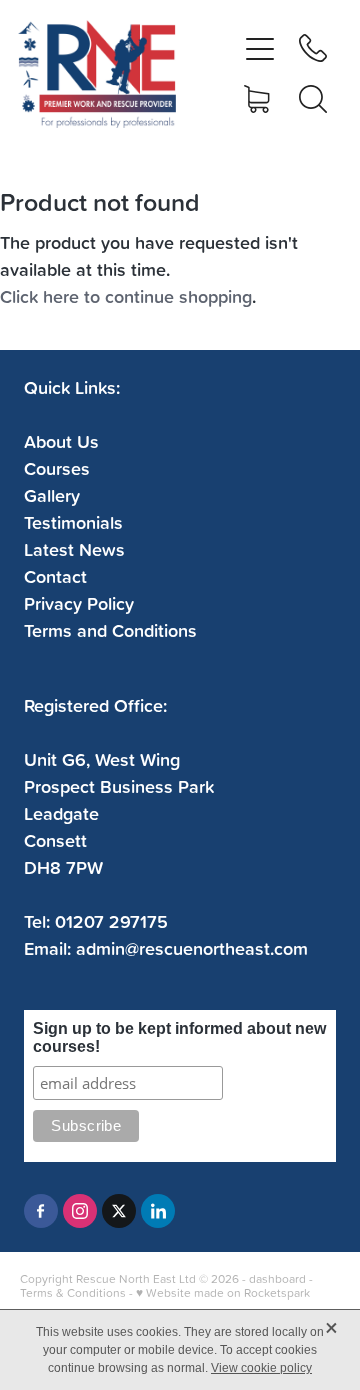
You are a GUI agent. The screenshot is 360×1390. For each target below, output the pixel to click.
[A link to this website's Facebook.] (41, 1211)
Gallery (52, 495)
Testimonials (73, 522)
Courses (57, 468)
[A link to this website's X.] (119, 1211)
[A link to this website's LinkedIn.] (158, 1211)
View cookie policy (261, 1368)
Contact (55, 576)
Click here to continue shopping (126, 296)
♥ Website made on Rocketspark (223, 1292)
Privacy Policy (79, 603)
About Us (61, 441)
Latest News (74, 549)
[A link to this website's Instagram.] (80, 1211)
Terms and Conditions (110, 630)
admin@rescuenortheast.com (192, 948)
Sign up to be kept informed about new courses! (179, 1037)
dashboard (277, 1278)
